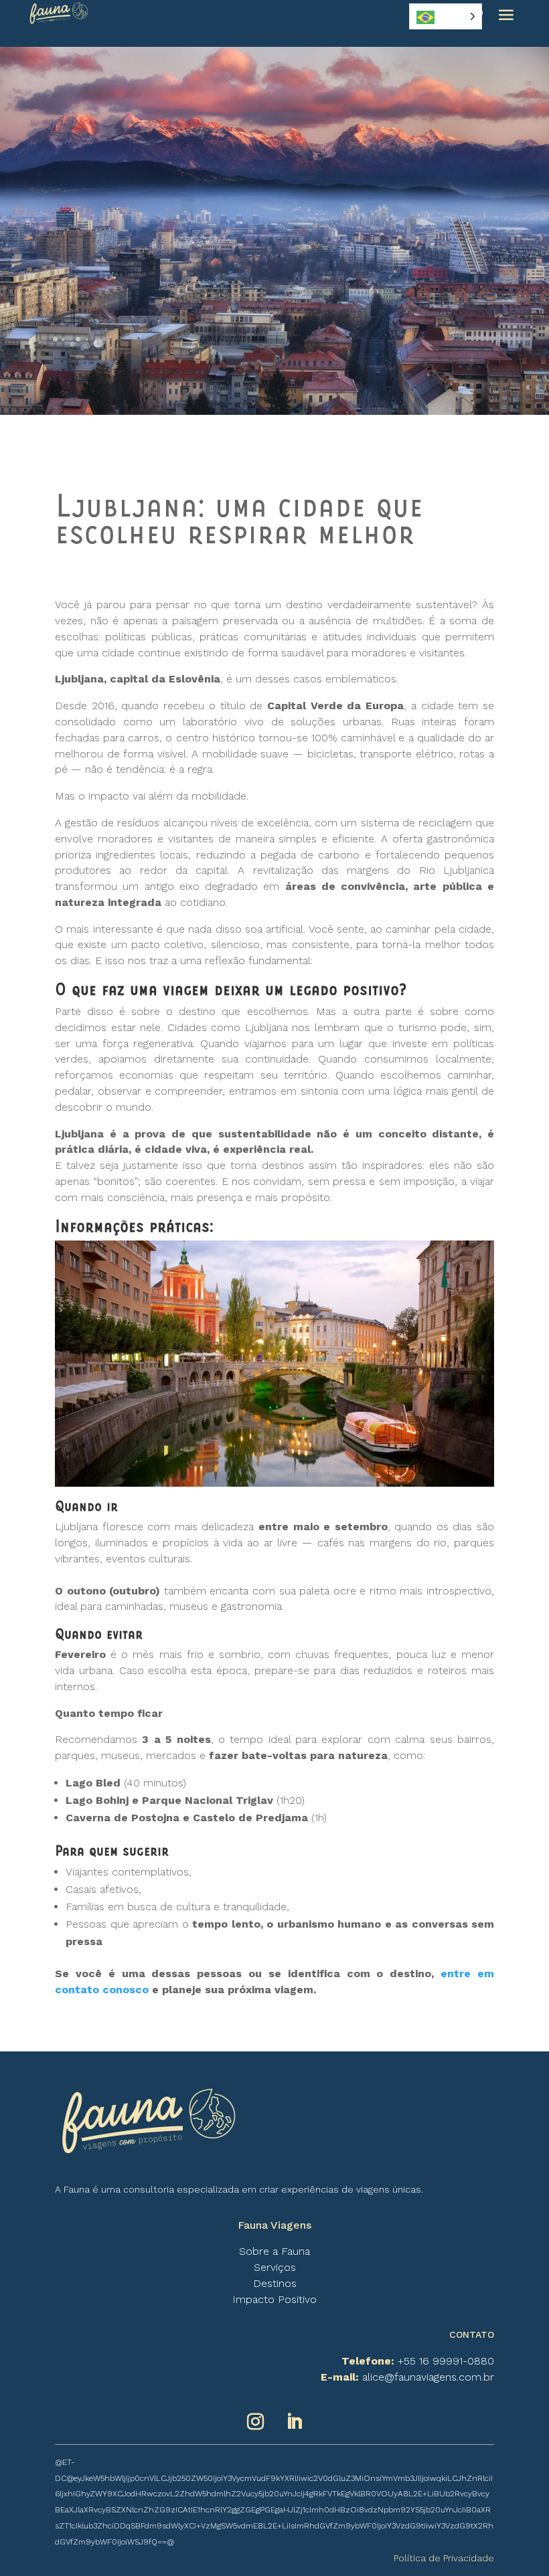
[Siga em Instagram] (255, 2422)
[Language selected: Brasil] (446, 16)
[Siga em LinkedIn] (294, 2422)
